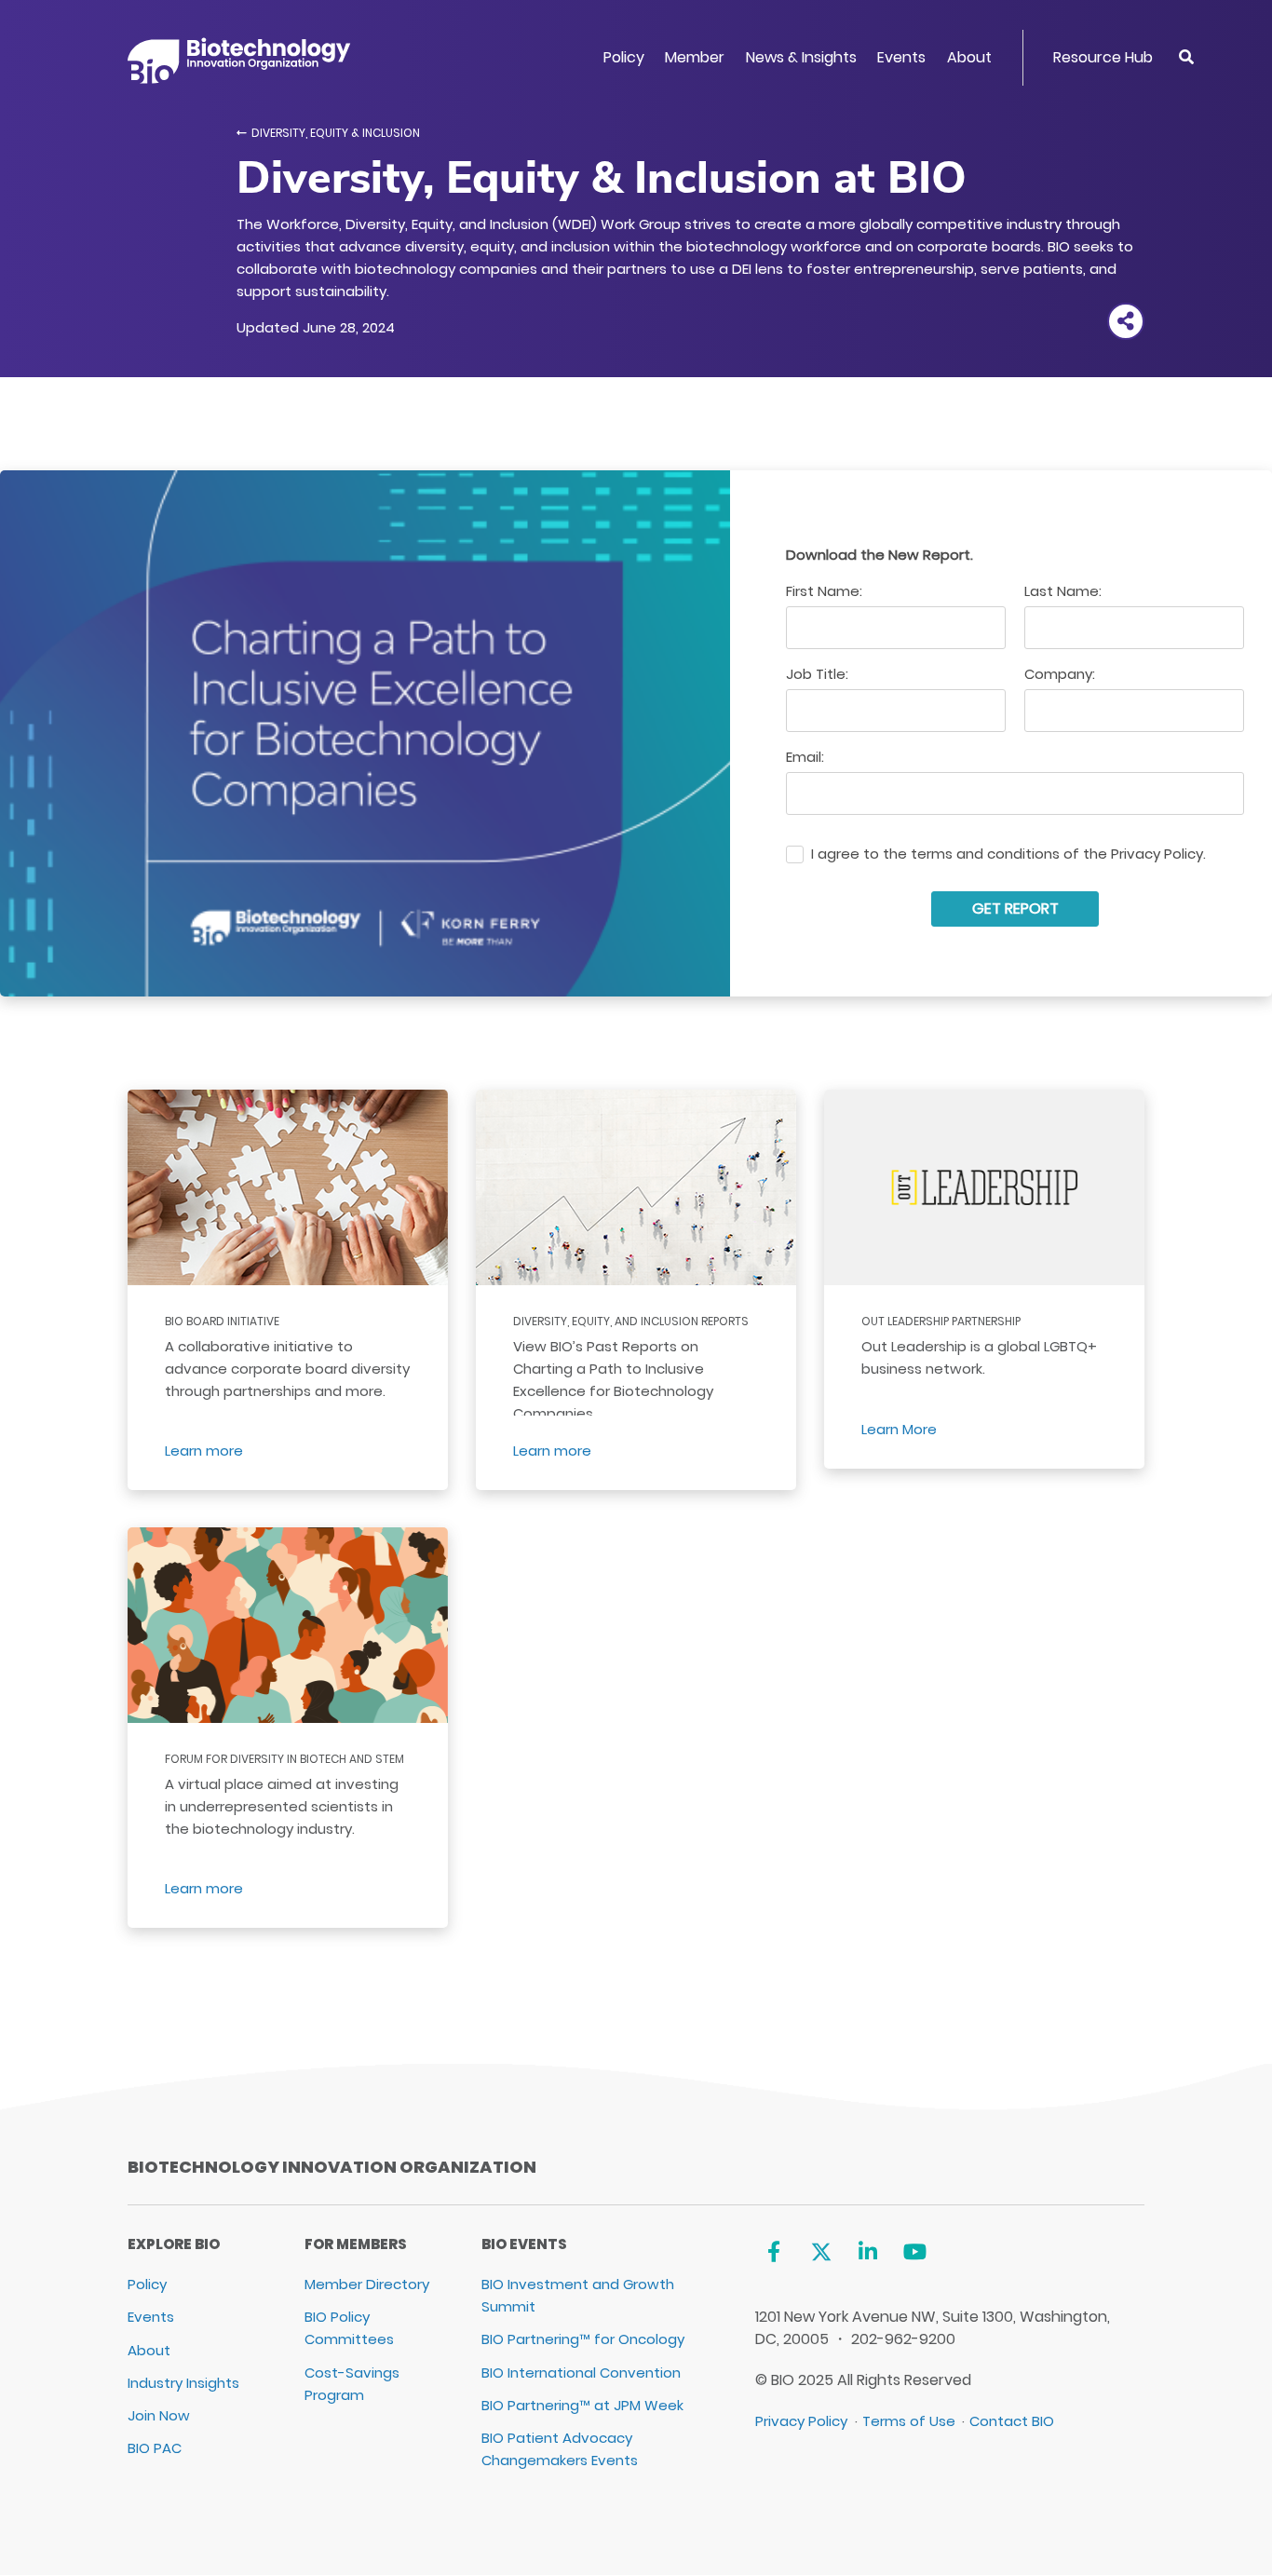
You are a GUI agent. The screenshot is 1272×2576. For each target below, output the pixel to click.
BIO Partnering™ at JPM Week (582, 2405)
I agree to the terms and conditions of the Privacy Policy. (1008, 854)
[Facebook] (773, 2251)
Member (695, 57)
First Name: (824, 591)
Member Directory (367, 2284)
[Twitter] (821, 2251)
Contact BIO (1012, 2421)
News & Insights (801, 57)
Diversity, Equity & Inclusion (336, 133)
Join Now (159, 2415)
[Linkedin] (868, 2251)
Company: (1060, 674)
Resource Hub (1103, 57)
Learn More (899, 1429)
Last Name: (1063, 591)
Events (901, 57)
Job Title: (817, 674)
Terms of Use (909, 2421)
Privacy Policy (801, 2421)
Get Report (1015, 908)
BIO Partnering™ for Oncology (583, 2339)
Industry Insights (183, 2383)
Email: (805, 757)
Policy (624, 57)
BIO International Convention (581, 2373)
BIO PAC (155, 2448)
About (969, 57)
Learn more (204, 1451)
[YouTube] (915, 2251)
